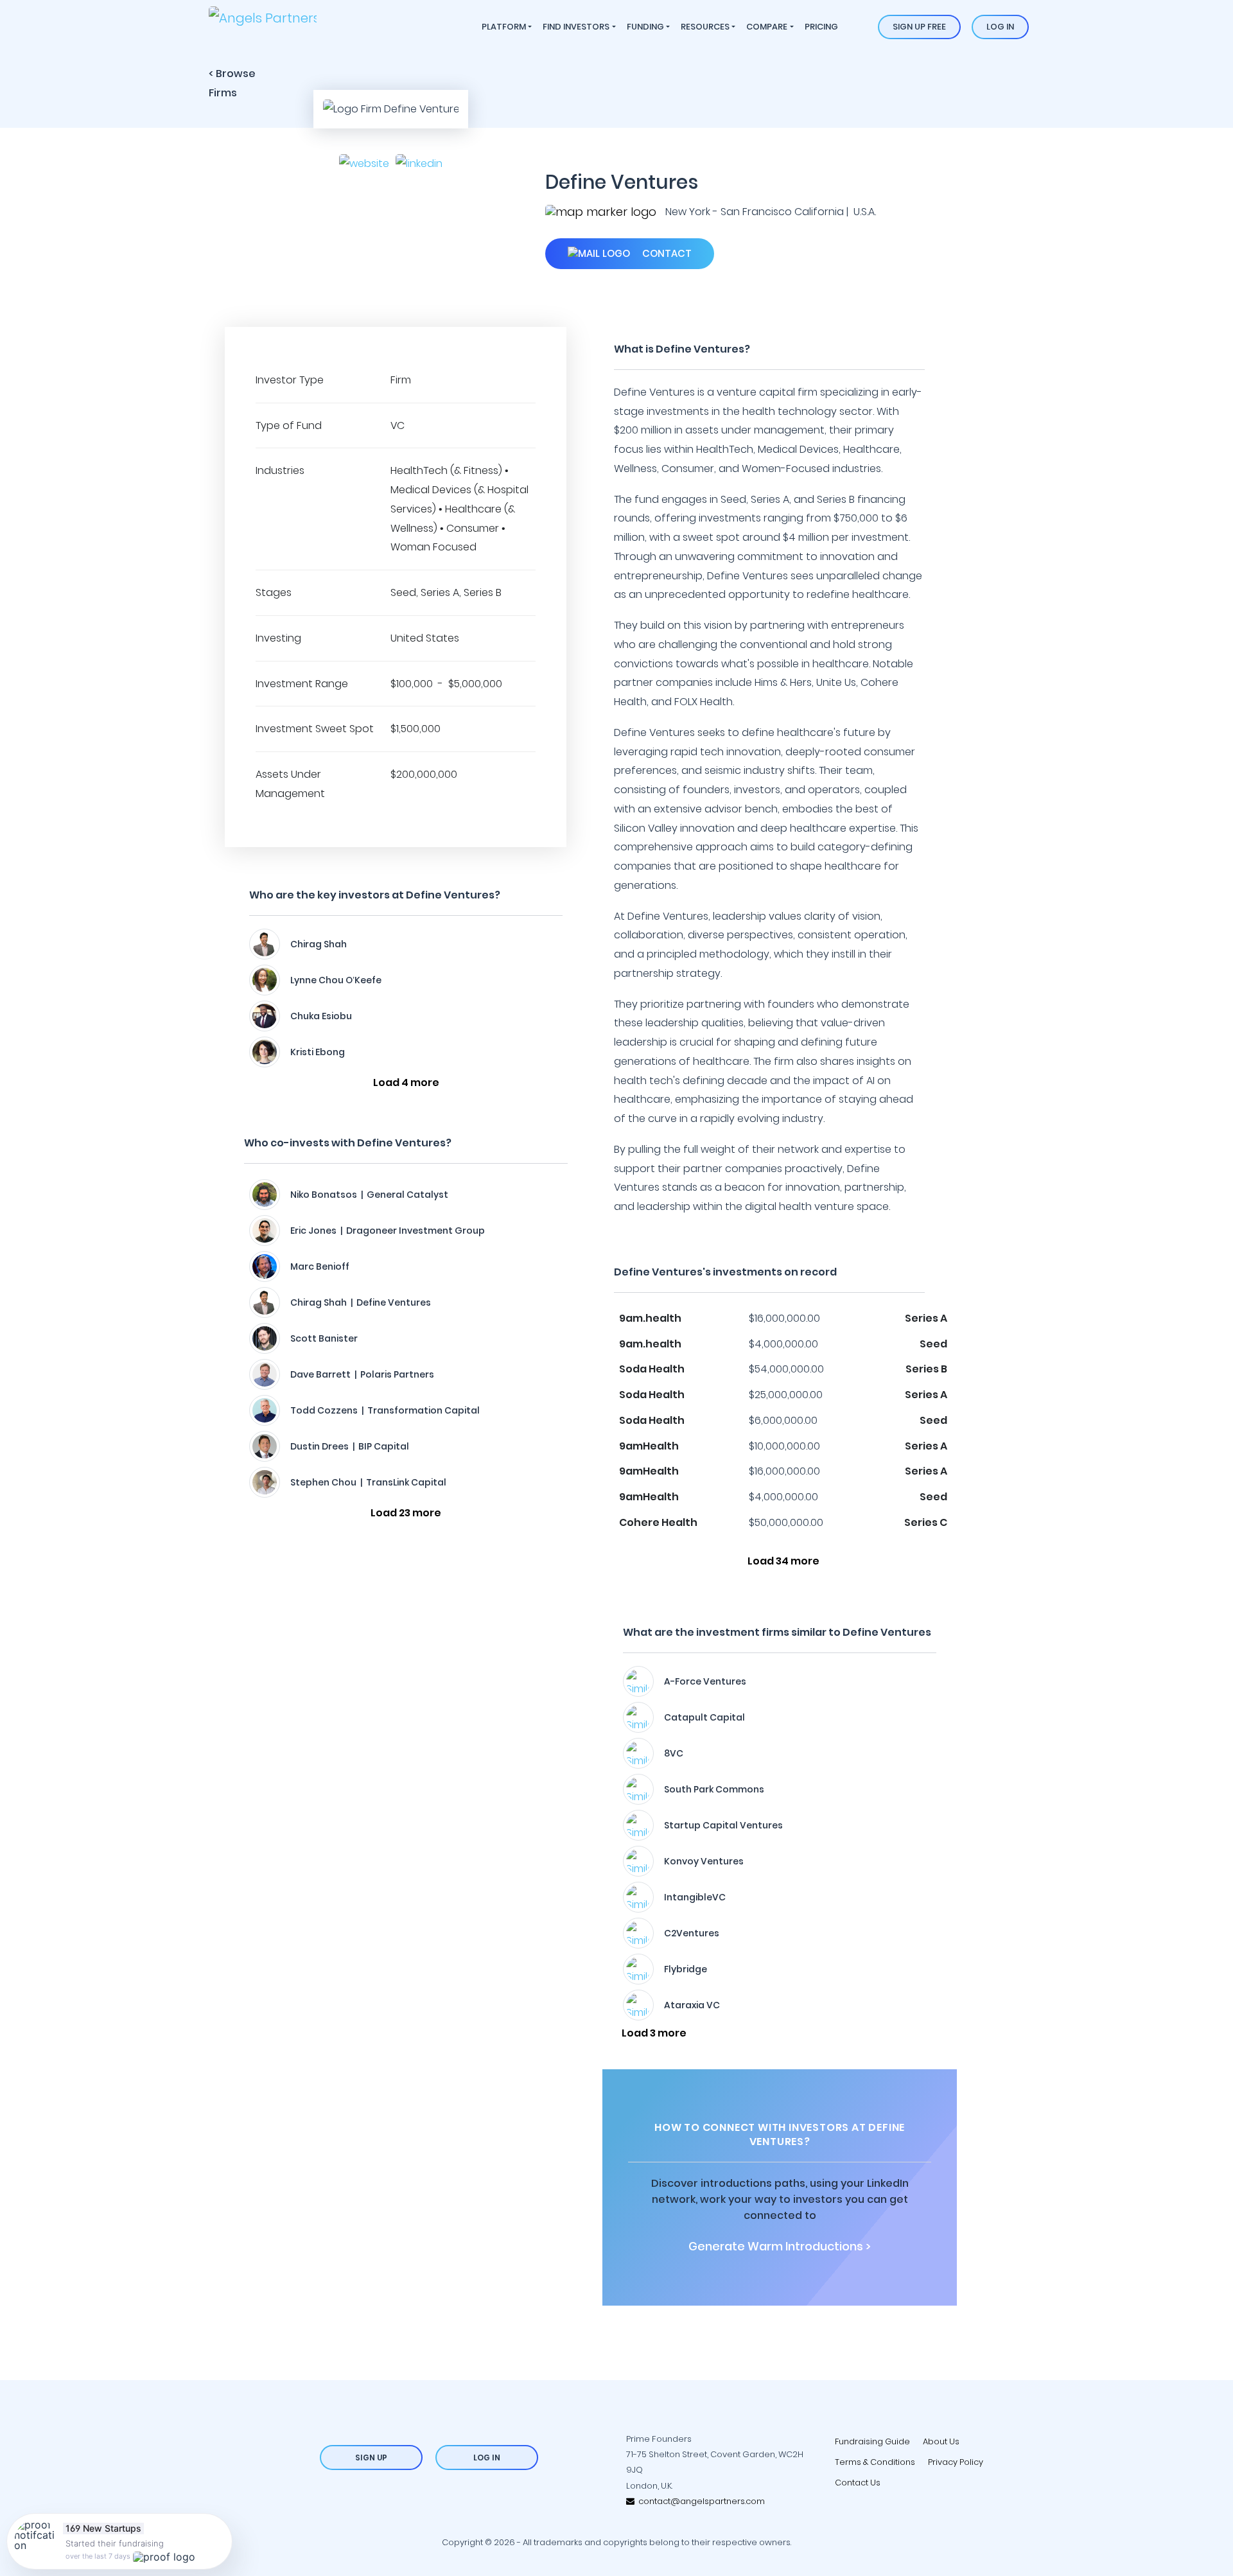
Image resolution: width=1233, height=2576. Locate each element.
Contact (666, 253)
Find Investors (576, 27)
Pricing (821, 27)
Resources (705, 27)
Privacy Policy (956, 2462)
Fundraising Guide (872, 2441)
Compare (767, 27)
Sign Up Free (919, 27)
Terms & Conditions (875, 2462)
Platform (504, 27)
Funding (645, 27)
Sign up (371, 2458)
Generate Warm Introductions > (780, 2247)
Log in (1000, 27)
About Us (941, 2441)
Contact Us (858, 2483)
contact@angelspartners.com (700, 2501)
